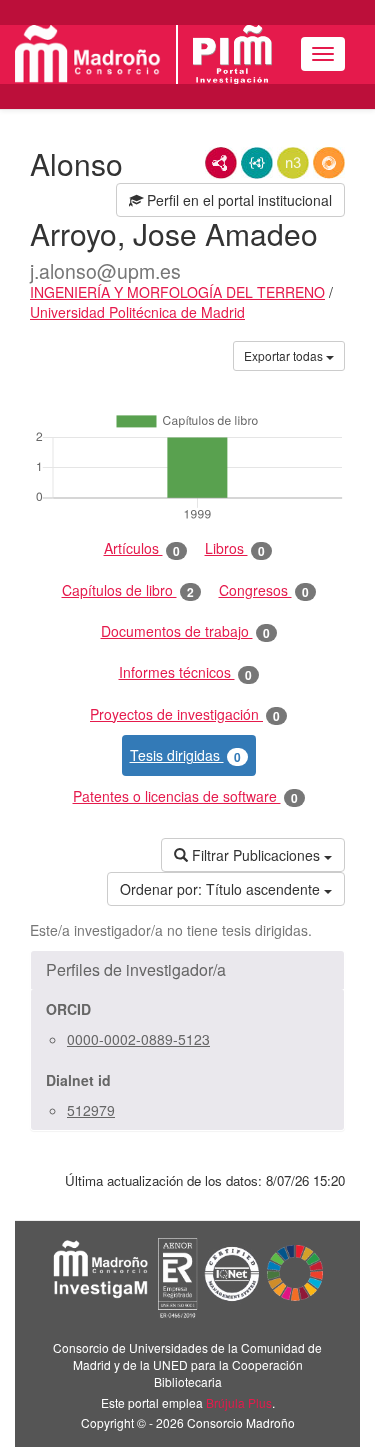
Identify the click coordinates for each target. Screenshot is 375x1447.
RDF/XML (221, 163)
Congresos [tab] (264, 590)
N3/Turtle (293, 163)
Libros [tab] (235, 548)
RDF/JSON (329, 163)
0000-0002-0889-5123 (138, 1039)
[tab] (187, 970)
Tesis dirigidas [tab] (185, 755)
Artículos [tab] (142, 548)
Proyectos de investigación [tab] (185, 714)
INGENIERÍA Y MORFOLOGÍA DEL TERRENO (177, 292)
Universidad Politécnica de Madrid (137, 312)
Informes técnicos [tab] (185, 672)
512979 (91, 1110)
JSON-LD (257, 163)
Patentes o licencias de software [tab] (185, 796)
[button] (187, 970)
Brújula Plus (239, 1402)
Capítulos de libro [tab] (128, 590)
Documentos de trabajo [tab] (185, 631)
